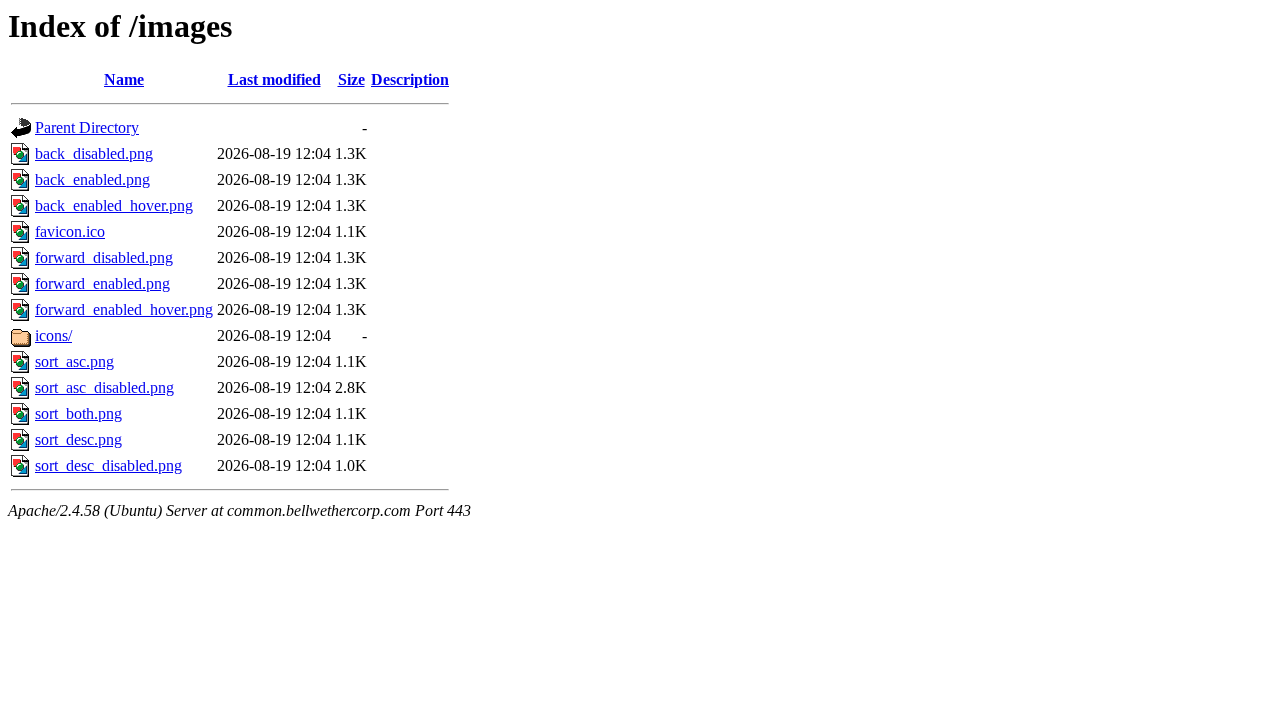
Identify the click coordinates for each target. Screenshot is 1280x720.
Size (351, 79)
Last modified (274, 79)
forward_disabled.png (104, 257)
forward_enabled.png (102, 283)
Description (410, 79)
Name (124, 79)
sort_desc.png (78, 439)
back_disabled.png (94, 153)
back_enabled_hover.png (114, 205)
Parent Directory (87, 127)
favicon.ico (70, 231)
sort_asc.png (74, 361)
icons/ (53, 335)
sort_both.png (78, 413)
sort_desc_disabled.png (108, 465)
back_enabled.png (92, 179)
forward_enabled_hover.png (124, 309)
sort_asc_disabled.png (104, 387)
